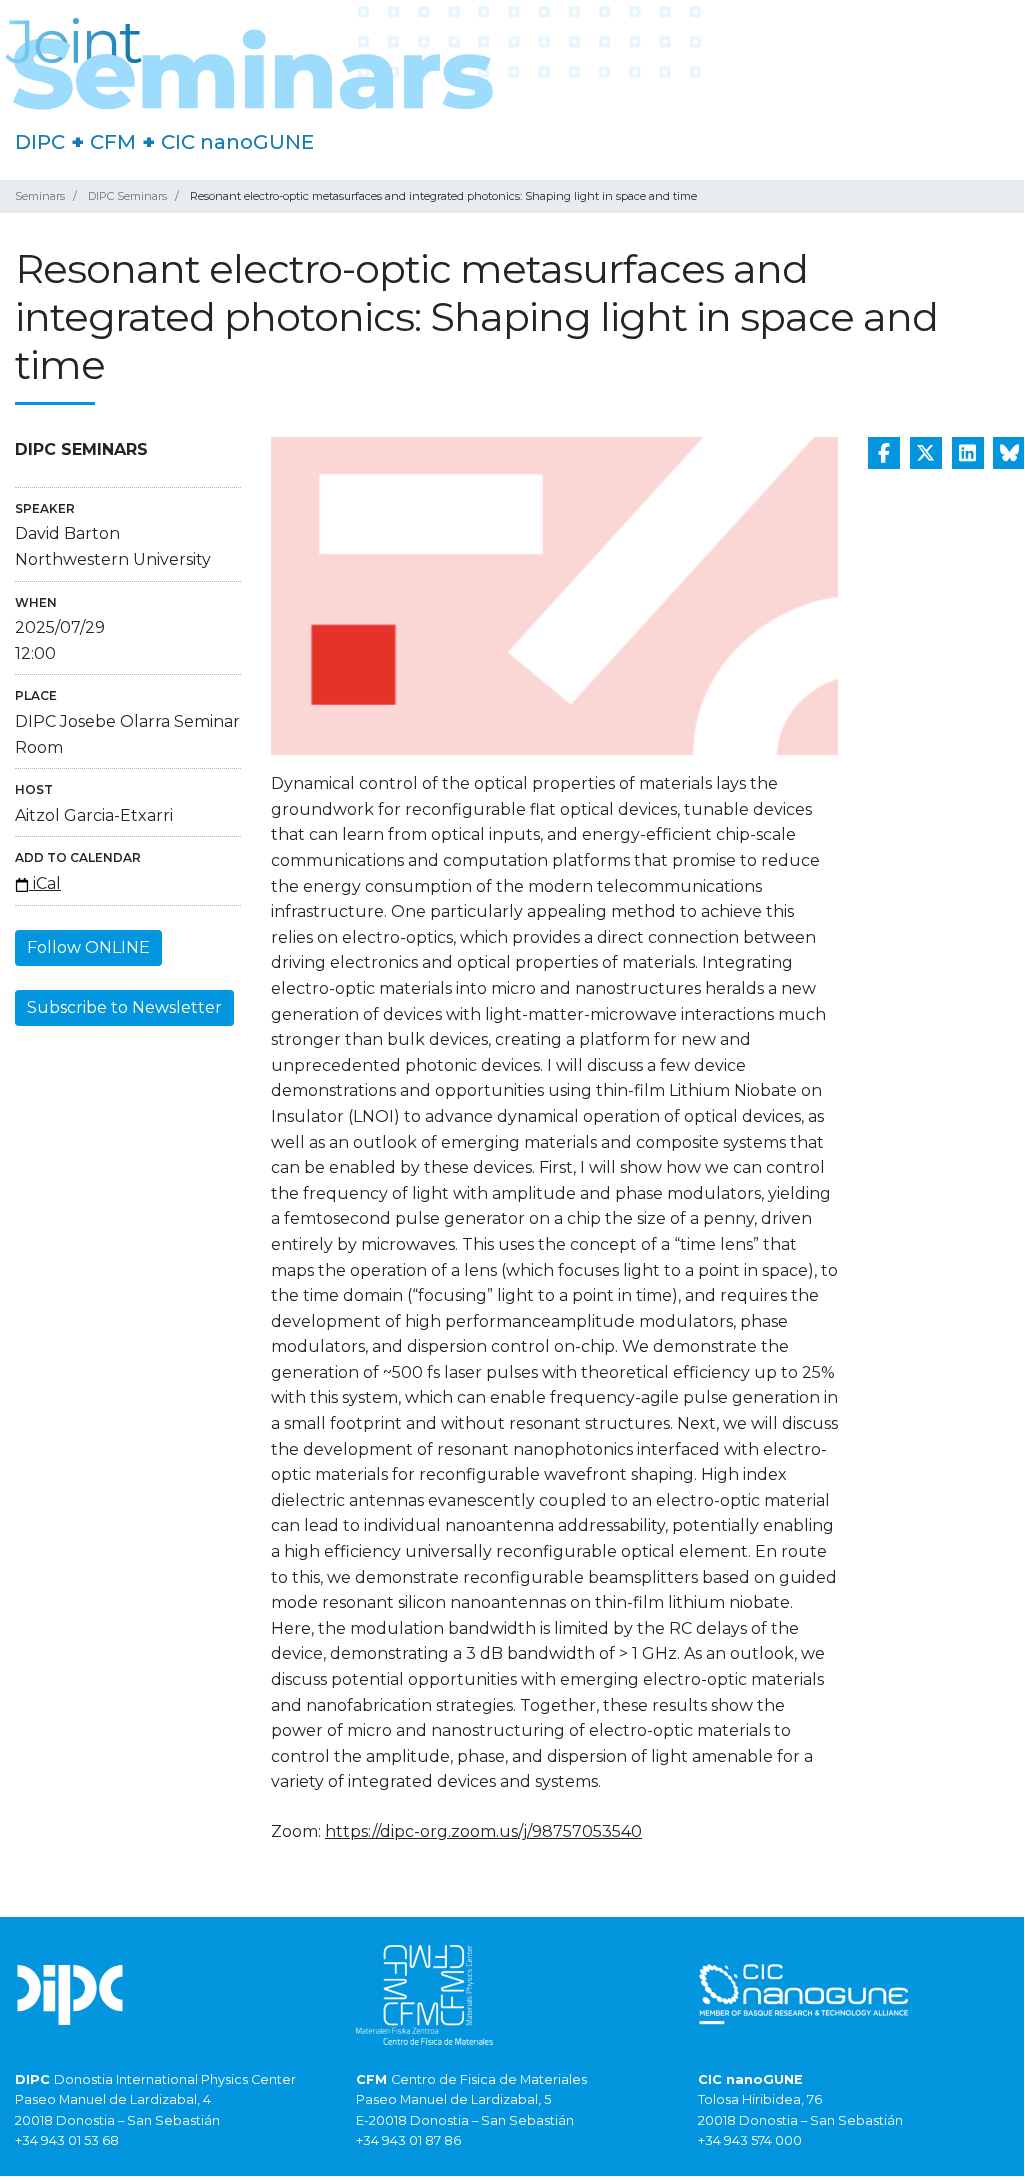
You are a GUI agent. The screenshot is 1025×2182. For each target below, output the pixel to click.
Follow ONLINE (88, 947)
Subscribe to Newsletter (124, 1007)
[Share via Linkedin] (968, 453)
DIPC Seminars (127, 196)
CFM (113, 142)
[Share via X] (926, 453)
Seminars (40, 196)
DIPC (40, 142)
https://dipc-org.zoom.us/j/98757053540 (483, 1831)
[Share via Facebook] (884, 453)
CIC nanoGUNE (237, 142)
